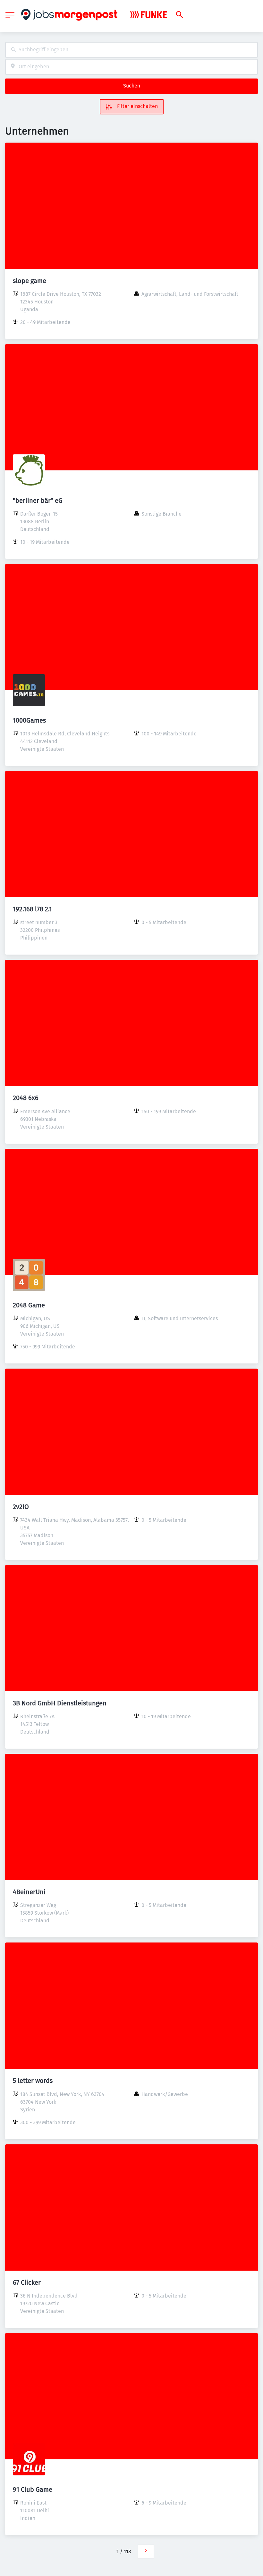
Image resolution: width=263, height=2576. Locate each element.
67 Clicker (27, 2282)
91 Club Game (33, 2489)
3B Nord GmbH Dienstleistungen (60, 1703)
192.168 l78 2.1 (32, 909)
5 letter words (33, 2081)
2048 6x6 (26, 1098)
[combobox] (131, 50)
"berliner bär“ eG (38, 501)
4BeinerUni (29, 1892)
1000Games (29, 720)
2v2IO (21, 1507)
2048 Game (29, 1305)
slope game (30, 281)
